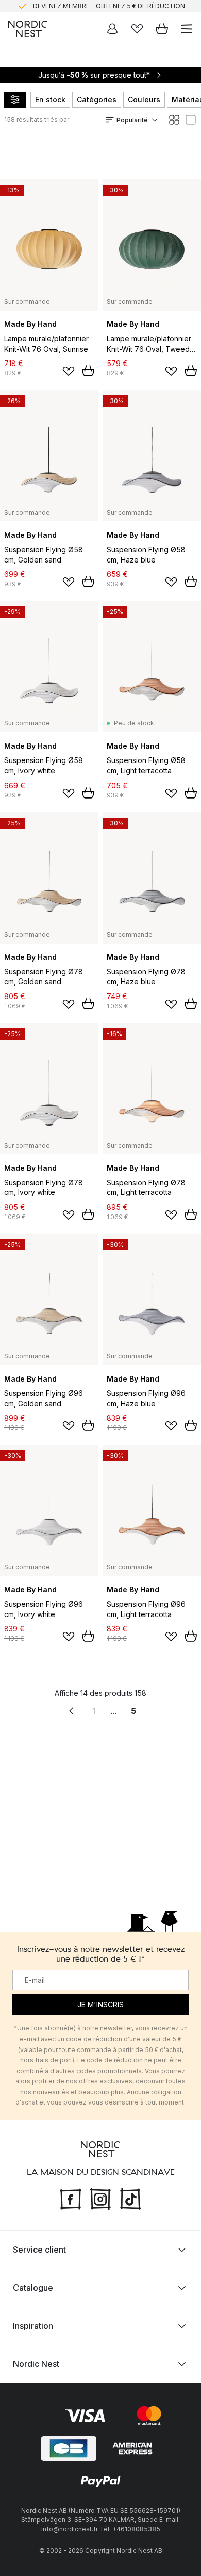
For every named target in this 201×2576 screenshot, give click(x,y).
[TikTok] (130, 2198)
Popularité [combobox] (132, 120)
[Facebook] (71, 2198)
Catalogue (33, 2288)
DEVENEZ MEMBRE (61, 6)
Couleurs (144, 99)
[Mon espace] (112, 29)
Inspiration (33, 2326)
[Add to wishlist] (69, 371)
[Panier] (162, 29)
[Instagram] (100, 2198)
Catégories (97, 99)
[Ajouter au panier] (88, 371)
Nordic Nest (36, 2364)
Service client (39, 2250)
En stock (50, 99)
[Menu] (187, 29)
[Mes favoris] (137, 29)
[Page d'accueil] (28, 29)
